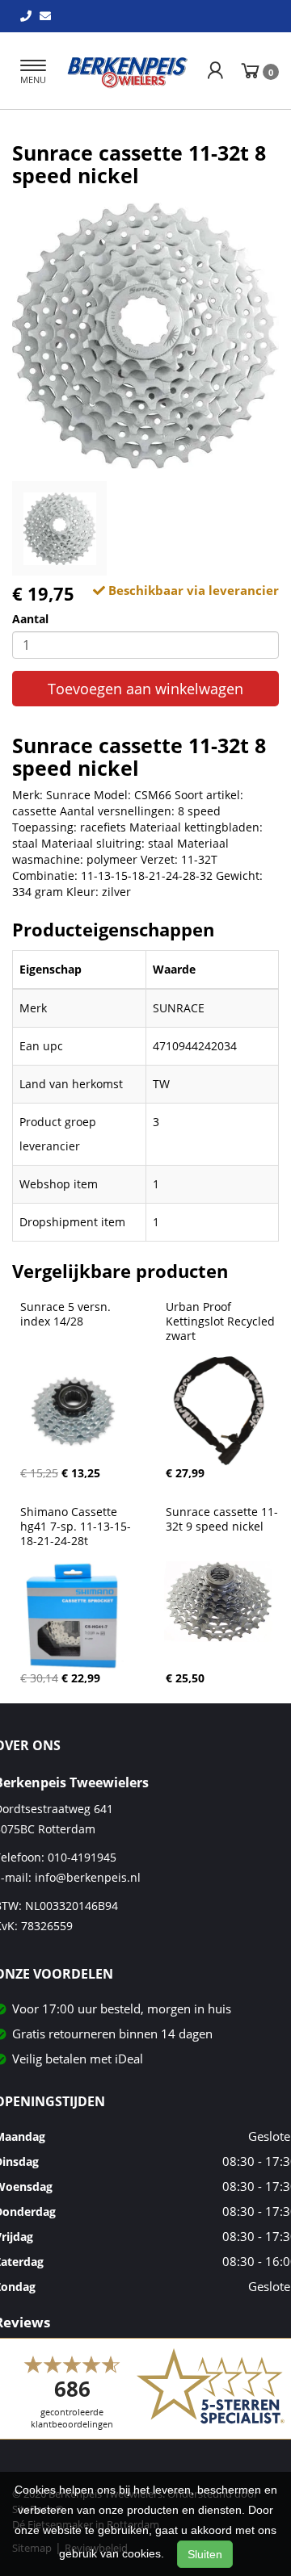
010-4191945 (82, 1857)
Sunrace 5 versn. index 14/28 (67, 1314)
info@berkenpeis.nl (88, 1877)
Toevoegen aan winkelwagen (145, 689)
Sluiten (205, 2554)
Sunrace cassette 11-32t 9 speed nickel (222, 1519)
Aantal (30, 619)
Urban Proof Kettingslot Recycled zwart (222, 1322)
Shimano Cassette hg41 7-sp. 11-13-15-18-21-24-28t (76, 1527)
